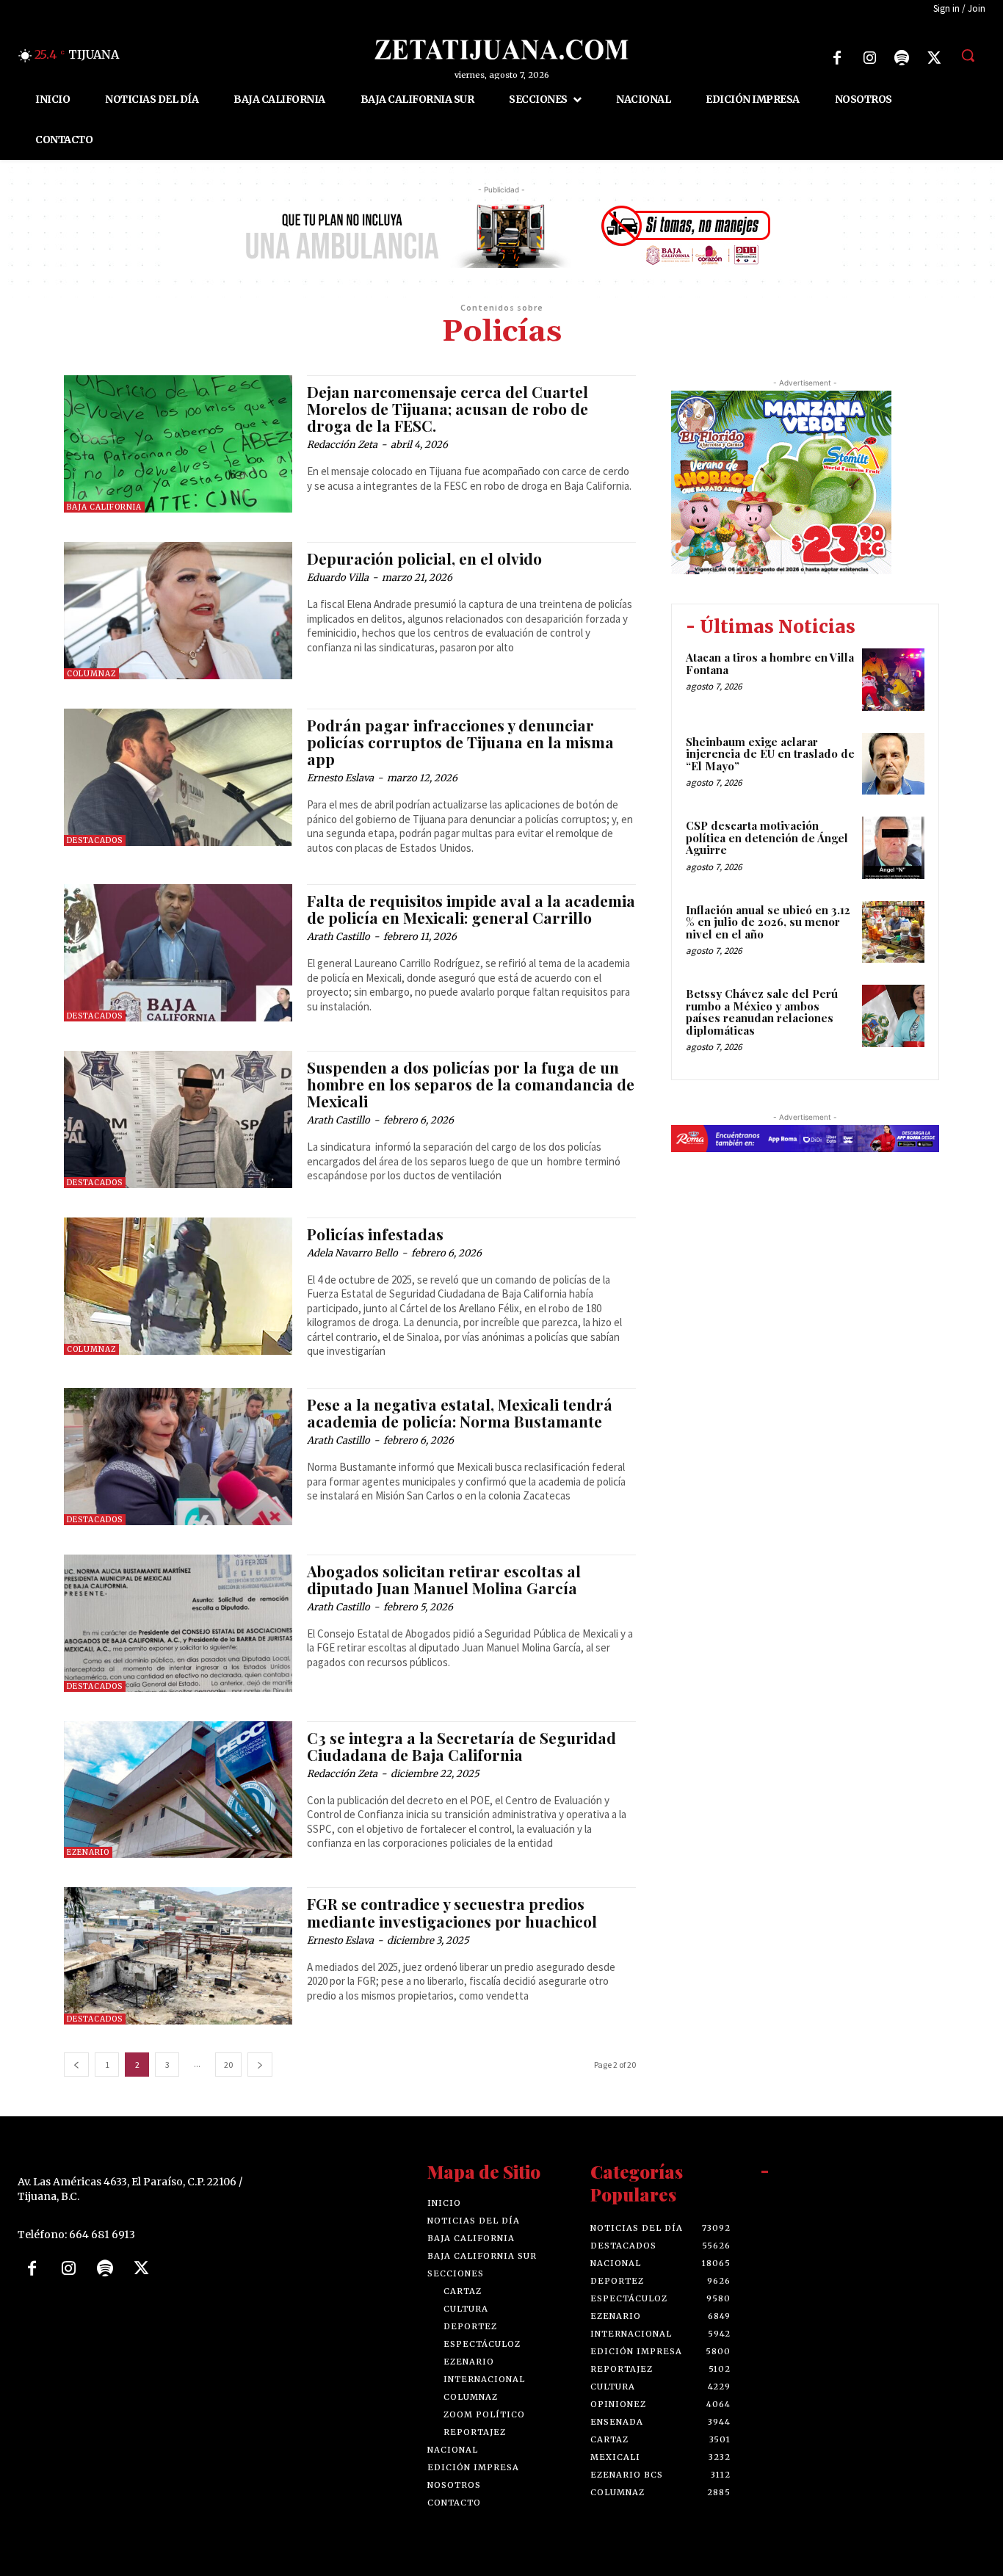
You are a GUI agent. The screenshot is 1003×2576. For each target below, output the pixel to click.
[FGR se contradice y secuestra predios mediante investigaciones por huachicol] (178, 1956)
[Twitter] (934, 58)
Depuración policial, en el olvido (424, 558)
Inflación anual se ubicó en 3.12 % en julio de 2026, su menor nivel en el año (768, 922)
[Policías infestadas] (178, 1286)
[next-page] (260, 2065)
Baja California (104, 507)
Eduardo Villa (338, 578)
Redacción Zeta (342, 445)
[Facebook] (837, 58)
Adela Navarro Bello (352, 1253)
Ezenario (88, 1852)
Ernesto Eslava (340, 778)
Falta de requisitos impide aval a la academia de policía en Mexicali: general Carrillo (471, 909)
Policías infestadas (375, 1234)
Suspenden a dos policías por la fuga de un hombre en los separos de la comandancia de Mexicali (471, 1084)
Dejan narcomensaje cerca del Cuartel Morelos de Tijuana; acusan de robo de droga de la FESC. (448, 408)
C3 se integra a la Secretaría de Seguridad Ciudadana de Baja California (461, 1746)
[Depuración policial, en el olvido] (178, 611)
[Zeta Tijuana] (501, 50)
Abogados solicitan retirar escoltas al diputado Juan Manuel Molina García (444, 1579)
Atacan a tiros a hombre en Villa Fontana (770, 663)
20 (228, 2065)
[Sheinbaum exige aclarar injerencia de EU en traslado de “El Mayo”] (893, 764)
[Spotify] (902, 58)
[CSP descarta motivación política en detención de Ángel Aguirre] (893, 848)
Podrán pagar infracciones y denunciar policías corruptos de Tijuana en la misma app (460, 742)
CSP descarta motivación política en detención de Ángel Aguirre (767, 837)
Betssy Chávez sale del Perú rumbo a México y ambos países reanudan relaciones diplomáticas (762, 1012)
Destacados (95, 840)
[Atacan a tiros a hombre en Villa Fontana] (893, 680)
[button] (968, 55)
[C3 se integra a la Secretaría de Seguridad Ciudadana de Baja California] (178, 1790)
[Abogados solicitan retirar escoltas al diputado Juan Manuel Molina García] (178, 1623)
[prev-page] (76, 2065)
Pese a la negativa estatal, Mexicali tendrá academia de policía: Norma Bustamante (460, 1412)
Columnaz (91, 674)
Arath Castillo (338, 937)
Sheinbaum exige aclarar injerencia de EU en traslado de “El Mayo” (770, 754)
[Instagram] (869, 58)
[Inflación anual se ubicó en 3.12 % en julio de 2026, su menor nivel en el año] (893, 932)
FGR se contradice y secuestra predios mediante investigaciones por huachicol (452, 1912)
